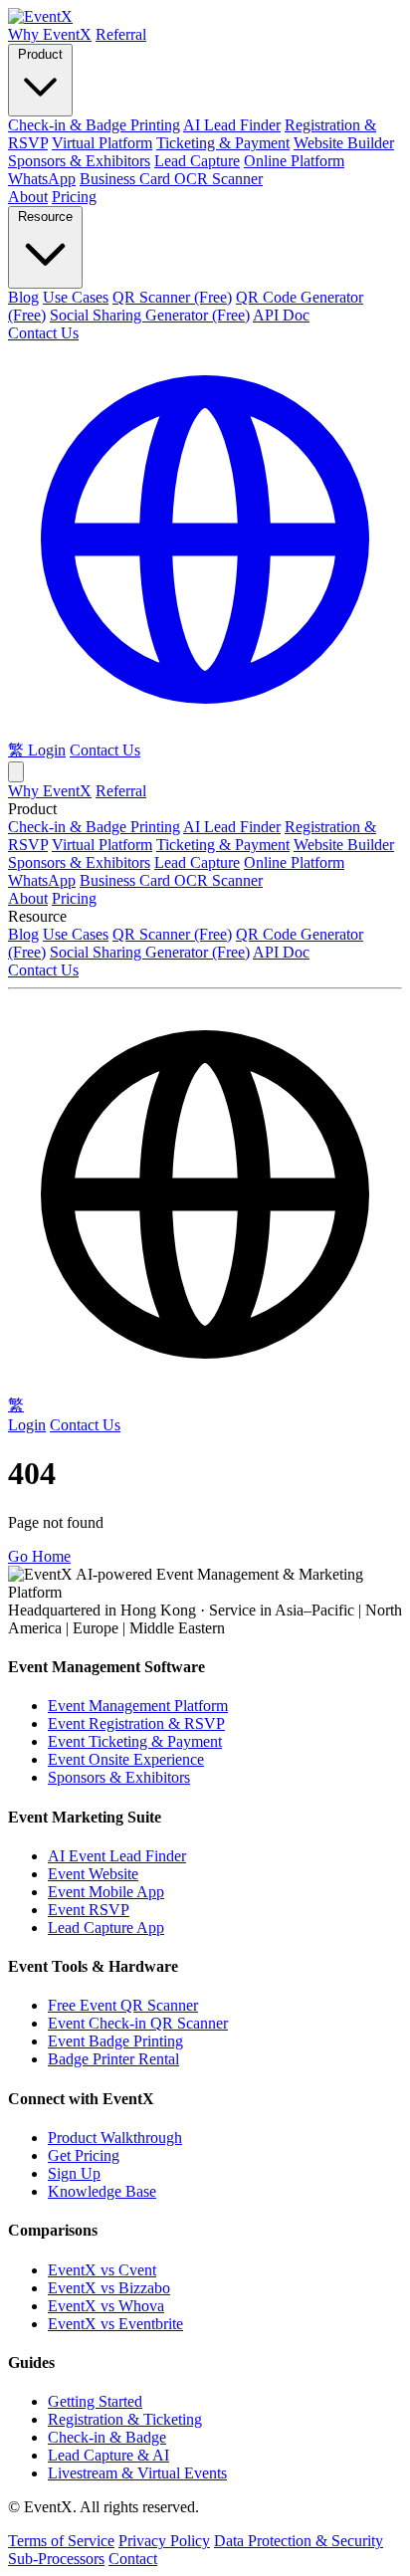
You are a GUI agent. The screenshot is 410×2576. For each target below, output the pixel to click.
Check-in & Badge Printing (94, 125)
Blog (23, 297)
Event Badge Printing (115, 2041)
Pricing (74, 197)
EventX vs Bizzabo (109, 2288)
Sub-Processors (56, 2559)
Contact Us (43, 333)
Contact (133, 2559)
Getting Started (95, 2401)
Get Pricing (84, 2155)
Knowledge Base (102, 2191)
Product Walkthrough (115, 2138)
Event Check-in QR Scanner (138, 2023)
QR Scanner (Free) (172, 297)
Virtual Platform (102, 143)
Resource (45, 216)
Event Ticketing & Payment (135, 1741)
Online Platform (294, 161)
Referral (121, 34)
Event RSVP (89, 1910)
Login (47, 750)
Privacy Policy (164, 2541)
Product (40, 54)
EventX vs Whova (106, 2306)
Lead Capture (197, 161)
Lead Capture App (106, 1928)
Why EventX (50, 34)
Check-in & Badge (107, 2437)
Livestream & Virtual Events (137, 2473)
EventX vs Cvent (102, 2270)
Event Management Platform (138, 1706)
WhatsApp (42, 179)
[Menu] (16, 772)
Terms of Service (61, 2541)
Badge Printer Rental (113, 2059)
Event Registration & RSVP (136, 1723)
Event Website (93, 1874)
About (28, 197)
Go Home (39, 1556)
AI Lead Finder (232, 125)
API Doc (281, 315)
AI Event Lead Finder (117, 1856)
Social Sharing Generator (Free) (150, 315)
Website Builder (344, 143)
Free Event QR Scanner (123, 2005)
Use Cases (76, 297)
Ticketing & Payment (223, 143)
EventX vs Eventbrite (115, 2324)
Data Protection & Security (299, 2541)
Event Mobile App (106, 1892)
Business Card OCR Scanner (171, 179)
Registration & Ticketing (125, 2419)
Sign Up (74, 2173)
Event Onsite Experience (126, 1759)
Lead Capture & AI (108, 2455)
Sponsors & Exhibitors (79, 161)
